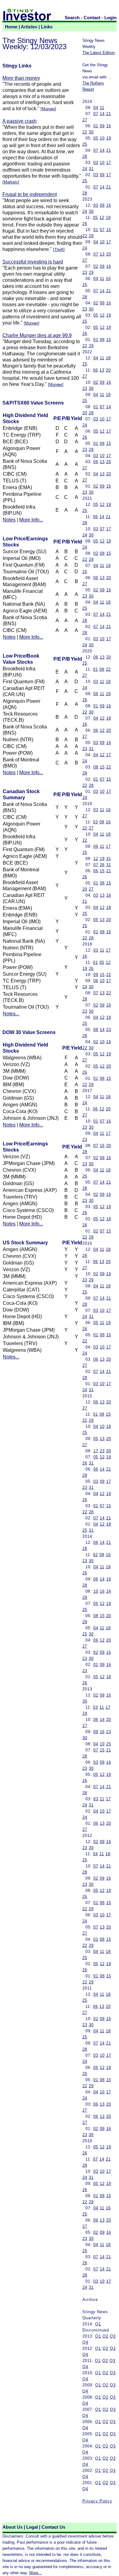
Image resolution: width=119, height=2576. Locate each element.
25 (85, 144)
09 (102, 126)
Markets (11, 182)
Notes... (11, 1014)
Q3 (113, 2336)
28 (85, 156)
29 (91, 236)
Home (11, 27)
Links (47, 27)
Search (72, 18)
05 (96, 138)
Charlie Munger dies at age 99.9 (37, 335)
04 (96, 108)
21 (109, 114)
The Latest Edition (99, 53)
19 (109, 138)
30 (91, 132)
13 (102, 254)
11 (102, 108)
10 (102, 138)
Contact (92, 18)
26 (85, 224)
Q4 (85, 2342)
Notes (9, 520)
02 (96, 266)
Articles (29, 27)
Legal (32, 2527)
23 (85, 272)
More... (36, 2573)
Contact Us (53, 2527)
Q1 (98, 2324)
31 (91, 169)
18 (108, 358)
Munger (48, 109)
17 (109, 163)
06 (96, 370)
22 (85, 132)
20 (109, 254)
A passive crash (20, 121)
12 (102, 218)
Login (110, 18)
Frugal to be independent (30, 194)
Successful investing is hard (33, 262)
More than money (21, 78)
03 (96, 163)
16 (109, 126)
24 (85, 169)
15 (109, 230)
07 (96, 114)
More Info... (31, 520)
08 (102, 340)
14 (102, 114)
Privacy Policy (97, 2501)
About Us (13, 2527)
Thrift (59, 250)
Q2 (105, 2336)
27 (85, 120)
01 (96, 126)
